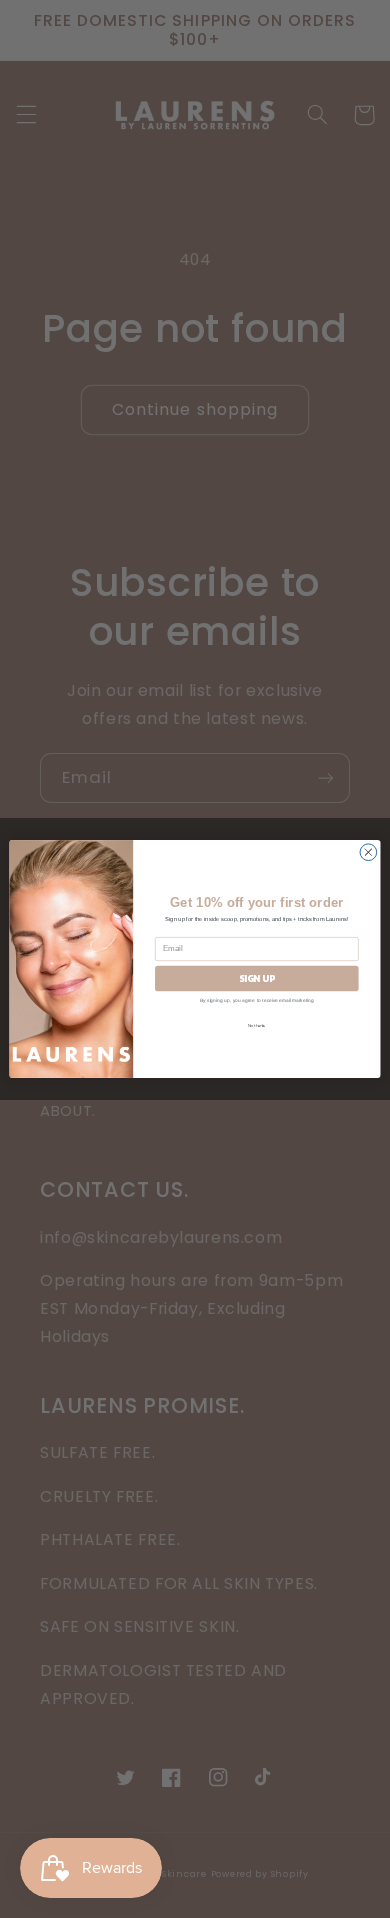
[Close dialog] (368, 852)
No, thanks (257, 1025)
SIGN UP (257, 978)
